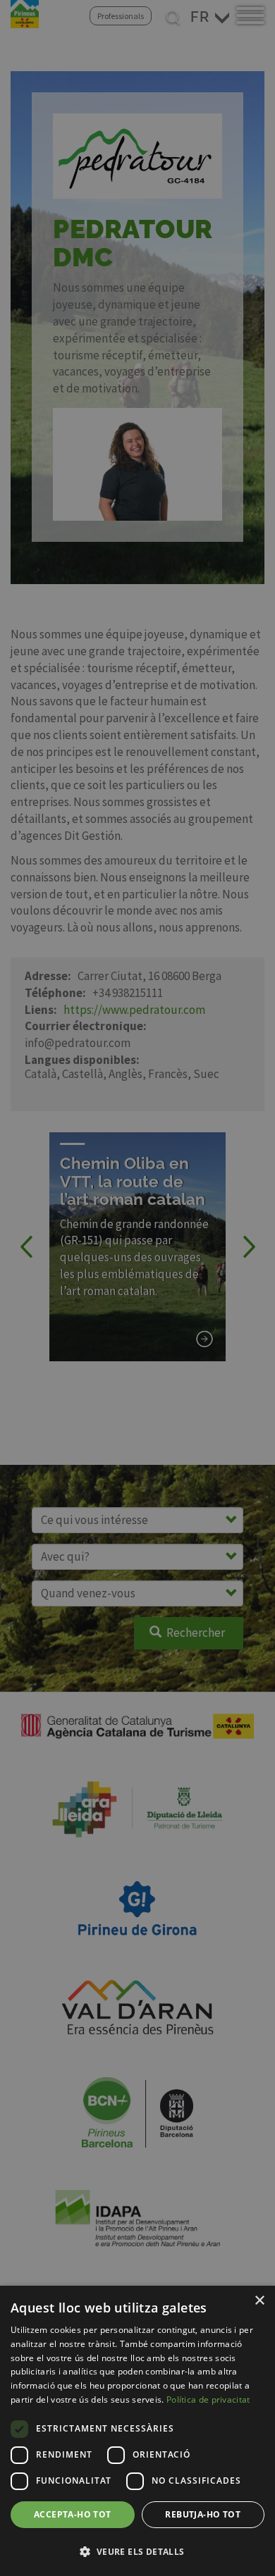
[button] (137, 2551)
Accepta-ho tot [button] (73, 2514)
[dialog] (137, 2431)
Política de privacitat (208, 2399)
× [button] (259, 2301)
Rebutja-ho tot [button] (203, 2514)
